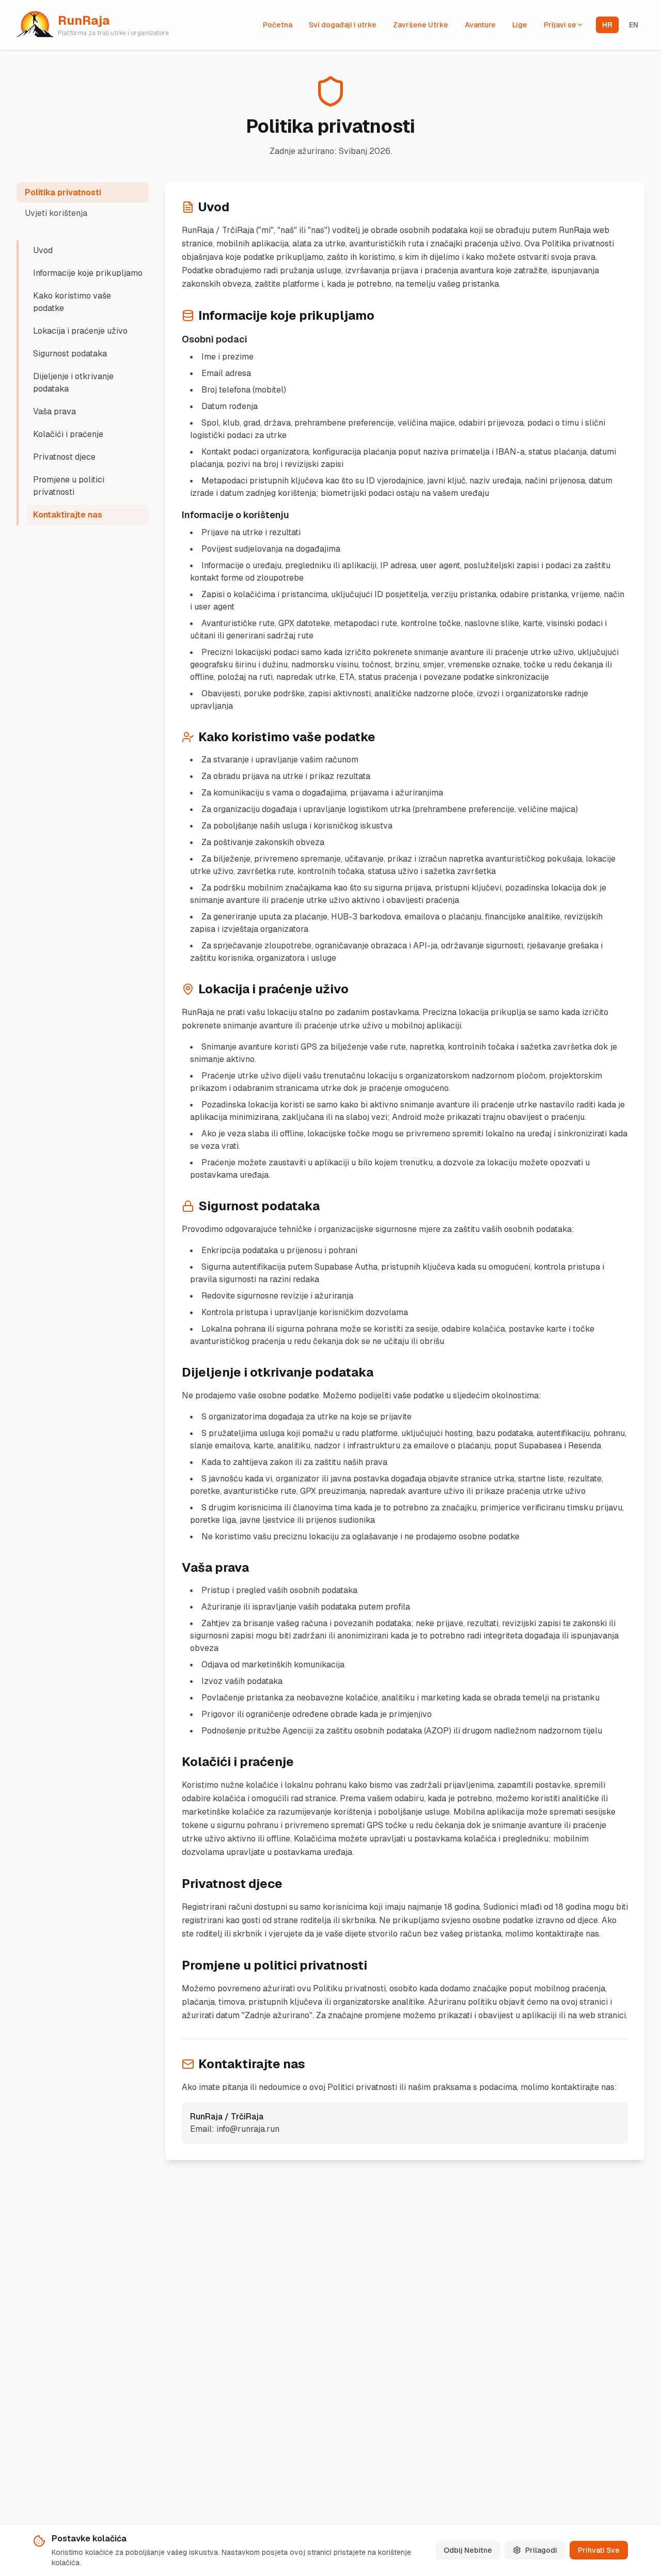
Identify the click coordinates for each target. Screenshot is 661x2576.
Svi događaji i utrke (343, 25)
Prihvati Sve (599, 2550)
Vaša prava (54, 411)
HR (607, 25)
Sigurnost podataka (70, 354)
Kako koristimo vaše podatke (72, 302)
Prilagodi (541, 2550)
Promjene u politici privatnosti (69, 486)
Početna (278, 25)
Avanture (480, 25)
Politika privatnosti (63, 192)
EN (634, 25)
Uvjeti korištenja (56, 213)
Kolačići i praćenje (68, 434)
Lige (520, 25)
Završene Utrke (421, 25)
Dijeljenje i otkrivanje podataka (73, 383)
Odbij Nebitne (468, 2550)
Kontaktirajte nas (68, 515)
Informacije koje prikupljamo (88, 273)
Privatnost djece (64, 457)
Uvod (43, 250)
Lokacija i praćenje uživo (80, 331)
